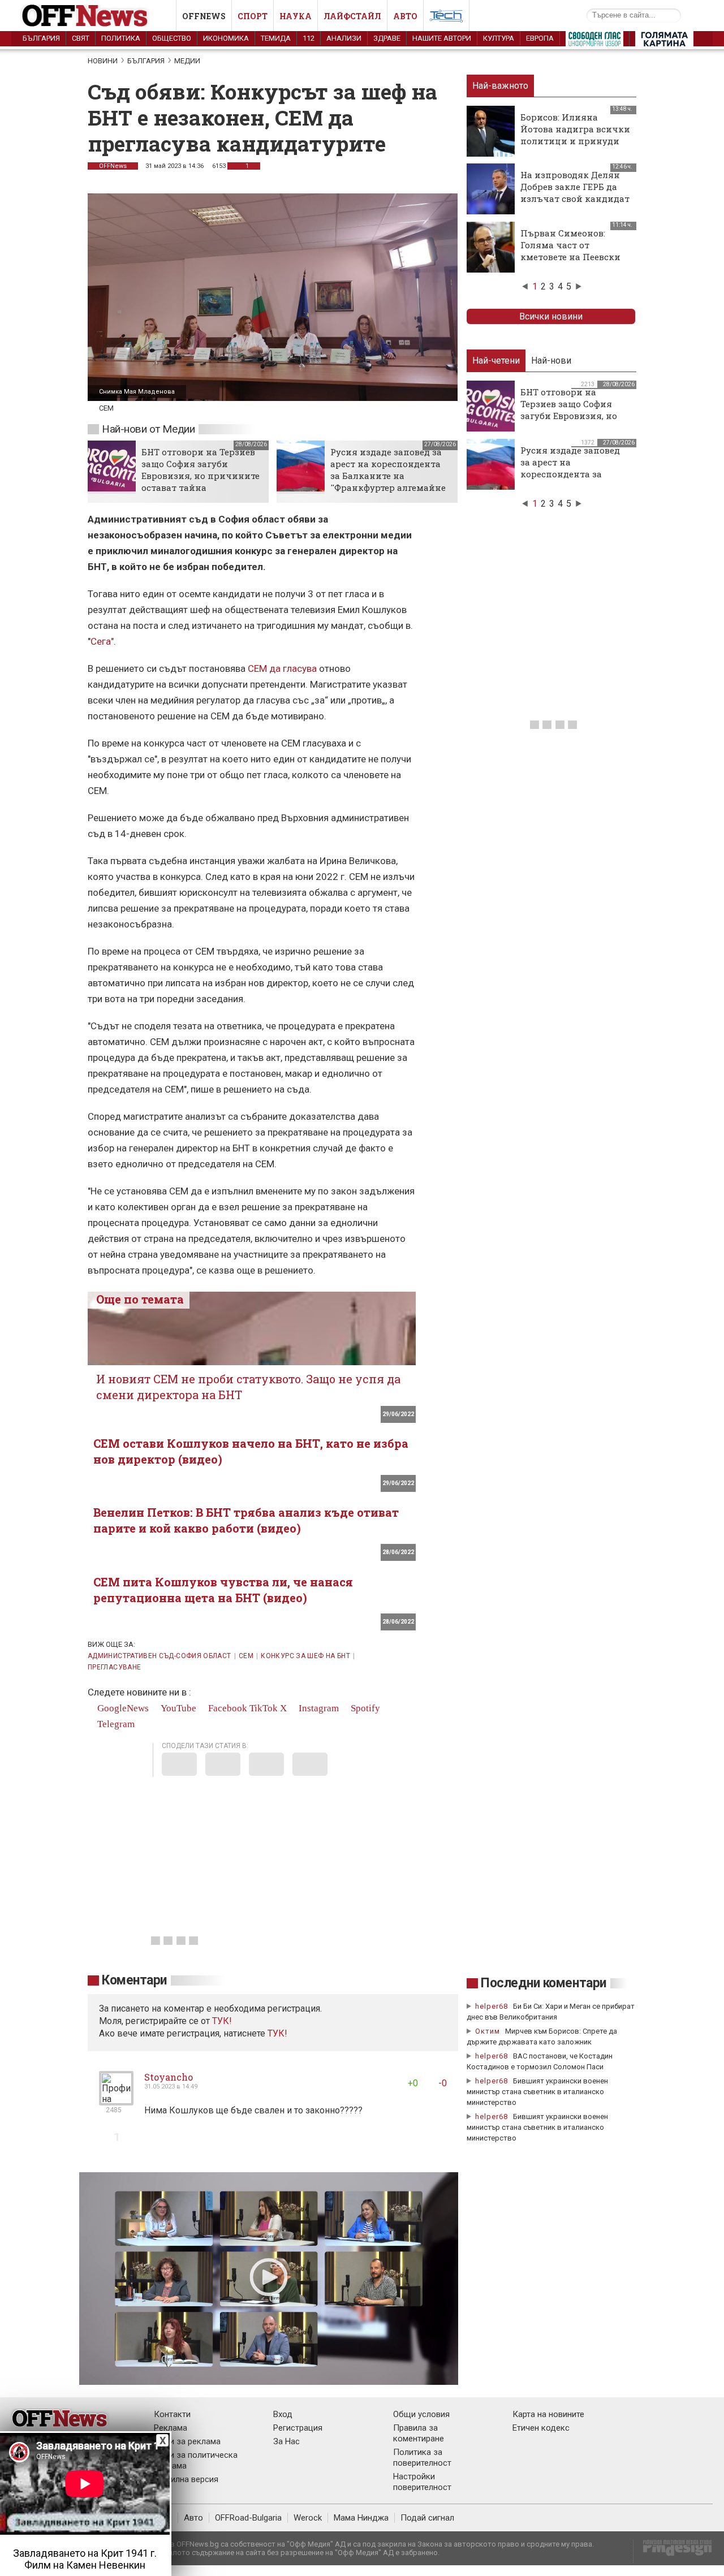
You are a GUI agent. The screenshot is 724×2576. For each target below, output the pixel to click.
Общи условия (421, 2414)
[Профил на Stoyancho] (116, 2101)
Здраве (387, 38)
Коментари (134, 1980)
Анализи (344, 38)
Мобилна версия (186, 2479)
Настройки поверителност (422, 2482)
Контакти (172, 2414)
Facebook (227, 1708)
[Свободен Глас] (594, 41)
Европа (540, 38)
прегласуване (114, 1667)
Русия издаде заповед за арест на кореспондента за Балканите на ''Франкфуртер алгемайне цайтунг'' (388, 476)
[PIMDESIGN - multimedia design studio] (673, 2551)
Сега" (102, 641)
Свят (81, 38)
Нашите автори (442, 38)
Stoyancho (169, 2077)
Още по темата (140, 1299)
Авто (405, 16)
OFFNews (113, 166)
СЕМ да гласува (282, 668)
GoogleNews (122, 1708)
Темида (276, 38)
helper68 (492, 2006)
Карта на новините (548, 2414)
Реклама (171, 2428)
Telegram (115, 1724)
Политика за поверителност (422, 2458)
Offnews (204, 16)
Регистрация (298, 2428)
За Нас (286, 2441)
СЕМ (246, 1656)
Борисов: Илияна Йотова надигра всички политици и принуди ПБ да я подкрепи (575, 135)
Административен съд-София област (160, 1656)
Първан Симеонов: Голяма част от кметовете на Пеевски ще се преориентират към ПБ (570, 257)
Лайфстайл (352, 16)
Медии (187, 61)
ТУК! (277, 2033)
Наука (296, 16)
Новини (103, 61)
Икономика (226, 38)
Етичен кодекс (541, 2428)
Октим (488, 2031)
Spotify (364, 1708)
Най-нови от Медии (148, 429)
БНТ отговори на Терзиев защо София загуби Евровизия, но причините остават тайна (201, 470)
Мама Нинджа (361, 2518)
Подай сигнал (427, 2518)
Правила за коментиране (419, 2433)
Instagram (318, 1708)
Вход (283, 2414)
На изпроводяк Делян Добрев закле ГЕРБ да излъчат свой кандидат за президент (575, 193)
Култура (499, 38)
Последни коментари (544, 1983)
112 (309, 38)
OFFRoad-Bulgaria (248, 2518)
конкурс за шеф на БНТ (305, 1656)
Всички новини (551, 316)
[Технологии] (446, 18)
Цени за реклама (187, 2441)
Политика (121, 38)
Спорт (253, 16)
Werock (308, 2518)
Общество (172, 38)
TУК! (222, 2021)
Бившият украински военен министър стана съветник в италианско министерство (537, 2092)
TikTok (264, 1708)
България (41, 38)
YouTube (177, 1708)
